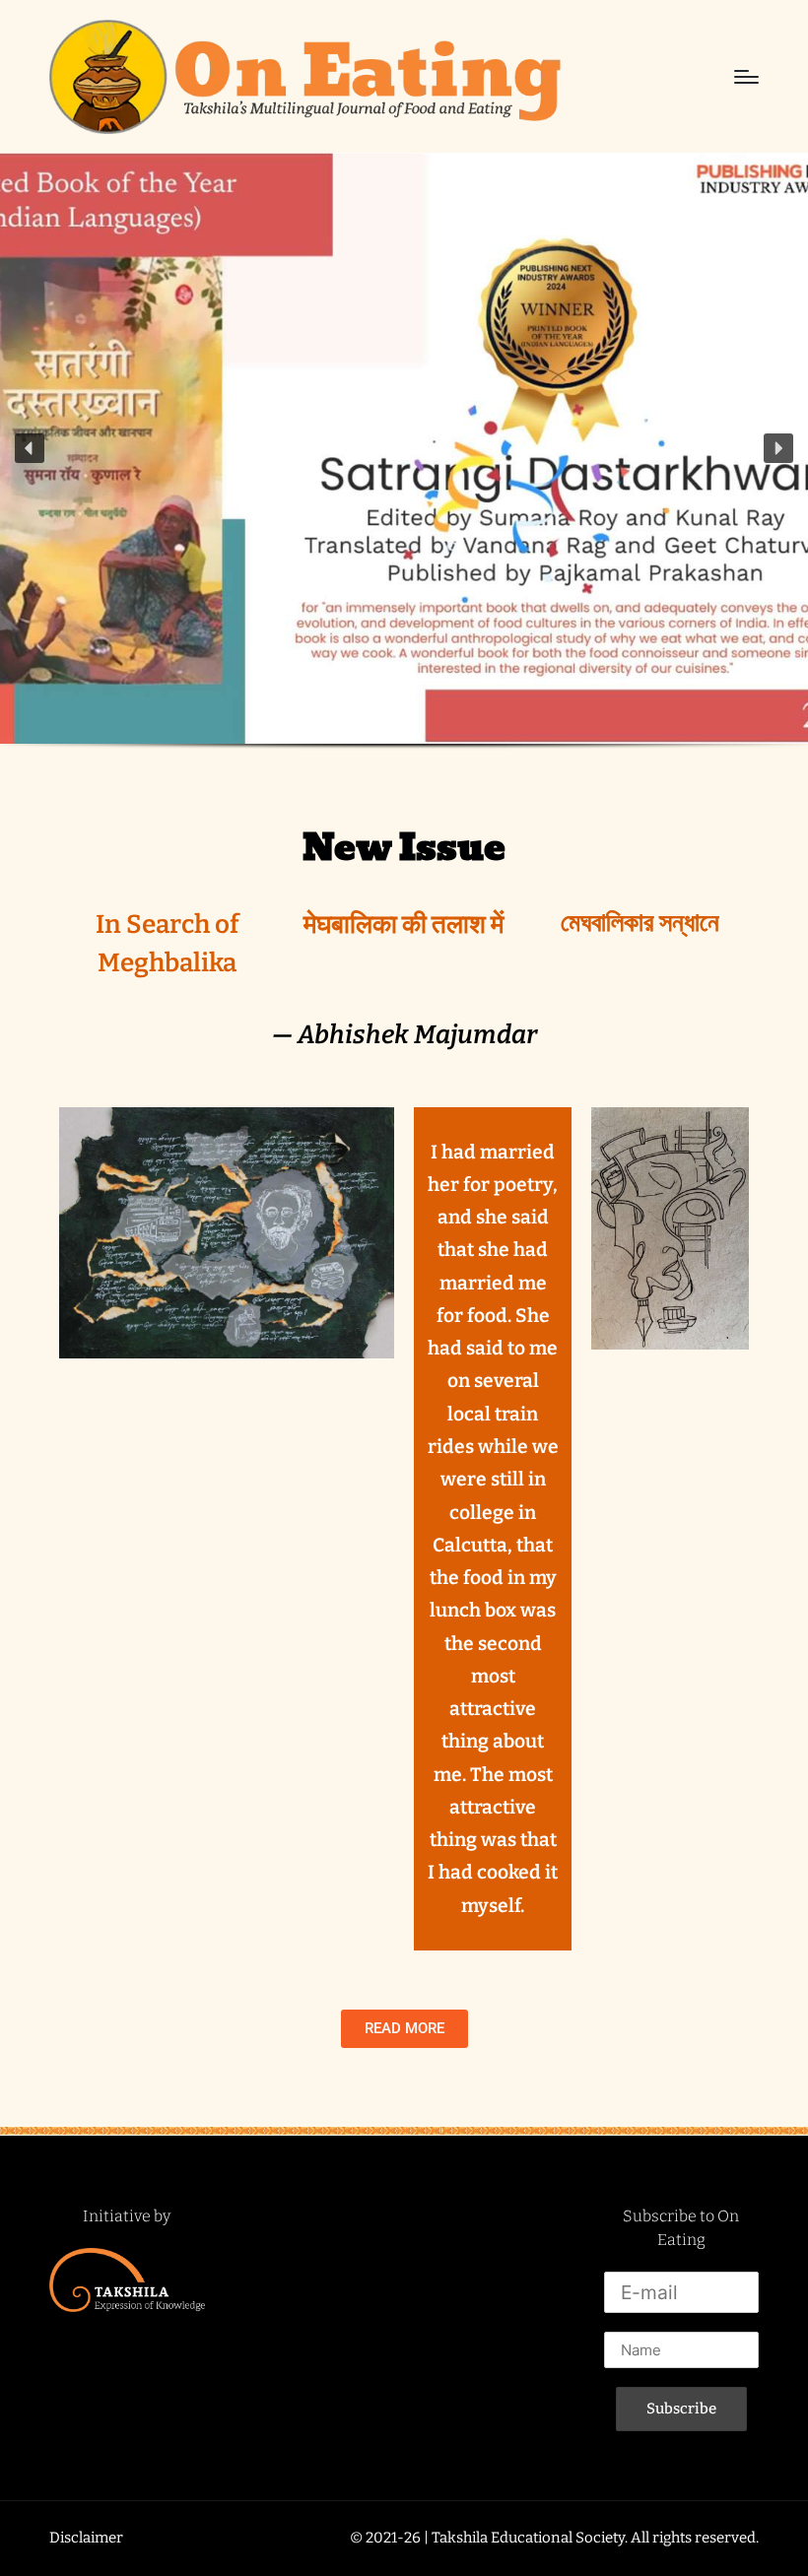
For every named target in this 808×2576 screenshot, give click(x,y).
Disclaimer (86, 2538)
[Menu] (746, 77)
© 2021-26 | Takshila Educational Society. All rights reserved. (554, 2538)
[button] (30, 448)
